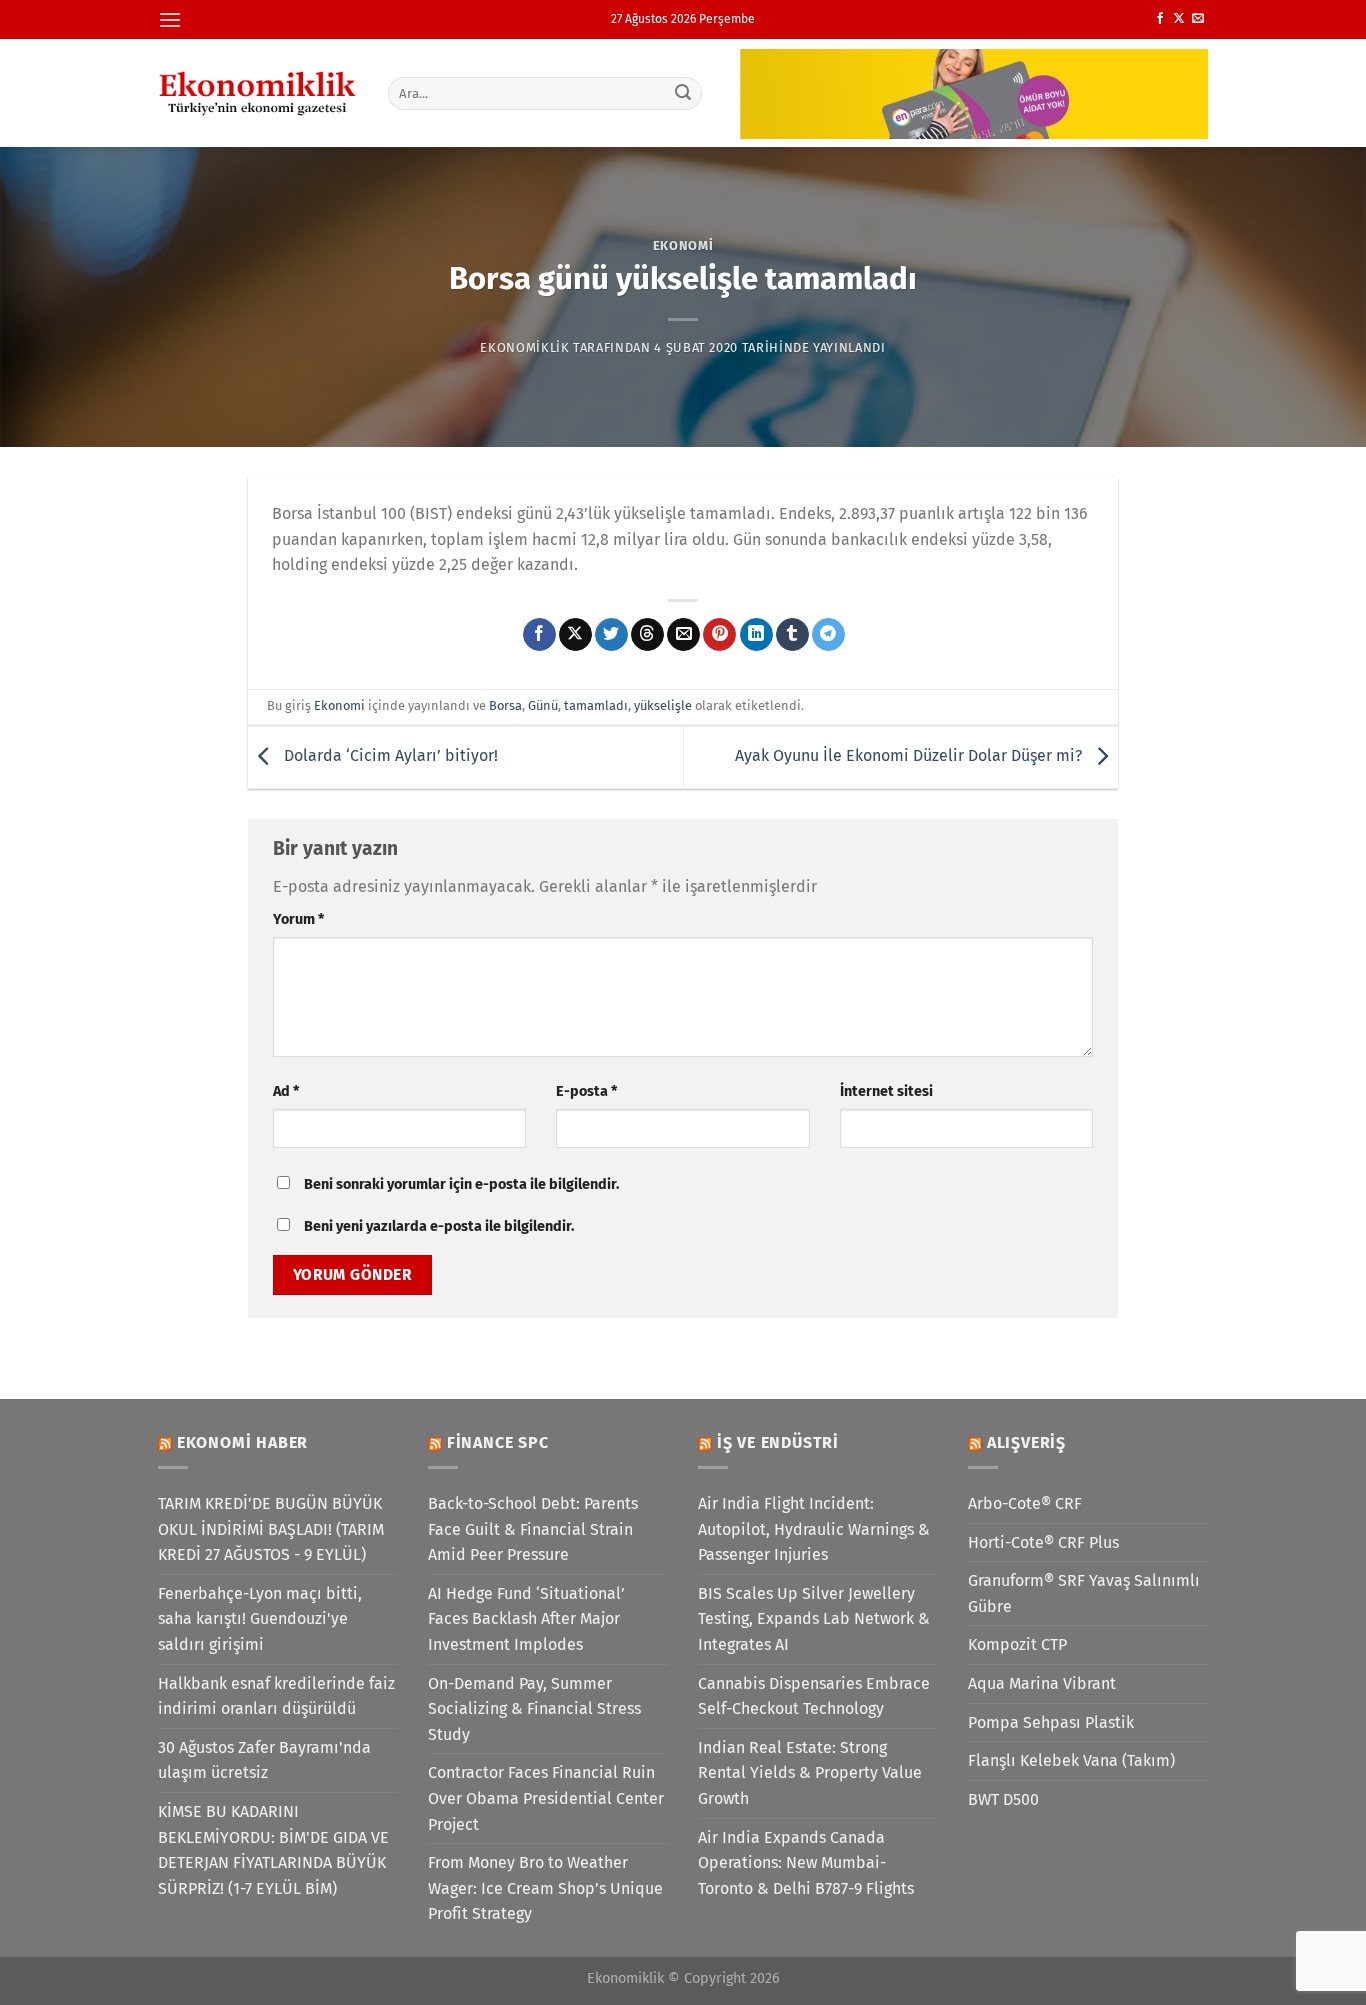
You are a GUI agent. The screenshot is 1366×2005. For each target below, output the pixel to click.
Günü (543, 705)
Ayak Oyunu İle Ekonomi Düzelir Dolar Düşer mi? (910, 756)
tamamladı (596, 705)
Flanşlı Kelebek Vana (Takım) (1071, 1760)
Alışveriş (1026, 1442)
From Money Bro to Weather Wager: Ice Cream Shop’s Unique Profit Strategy (545, 1888)
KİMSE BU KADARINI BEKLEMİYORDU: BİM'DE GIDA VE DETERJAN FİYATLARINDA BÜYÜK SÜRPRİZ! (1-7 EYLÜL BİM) (273, 1850)
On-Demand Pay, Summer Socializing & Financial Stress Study (534, 1709)
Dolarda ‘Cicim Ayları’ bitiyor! (389, 756)
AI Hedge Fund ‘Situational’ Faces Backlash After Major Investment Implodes (526, 1619)
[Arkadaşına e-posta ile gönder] (683, 635)
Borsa (505, 705)
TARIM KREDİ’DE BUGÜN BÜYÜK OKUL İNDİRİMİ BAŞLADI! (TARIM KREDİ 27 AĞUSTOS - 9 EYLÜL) (271, 1529)
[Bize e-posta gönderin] (1198, 19)
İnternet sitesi (886, 1091)
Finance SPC (498, 1442)
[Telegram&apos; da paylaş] (828, 635)
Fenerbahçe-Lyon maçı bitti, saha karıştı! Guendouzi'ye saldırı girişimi (260, 1619)
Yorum (298, 919)
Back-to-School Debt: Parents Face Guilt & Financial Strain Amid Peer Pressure (533, 1529)
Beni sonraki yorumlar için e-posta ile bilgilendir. (461, 1184)
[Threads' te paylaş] (647, 635)
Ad (286, 1091)
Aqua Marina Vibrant (1042, 1683)
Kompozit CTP (1017, 1644)
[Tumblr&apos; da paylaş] (792, 635)
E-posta (586, 1091)
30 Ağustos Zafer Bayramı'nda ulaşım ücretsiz (264, 1760)
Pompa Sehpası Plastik (1051, 1722)
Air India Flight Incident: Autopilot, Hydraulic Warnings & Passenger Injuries (814, 1529)
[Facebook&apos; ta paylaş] (539, 635)
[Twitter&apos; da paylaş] (611, 635)
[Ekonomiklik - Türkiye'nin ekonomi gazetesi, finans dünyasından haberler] (258, 93)
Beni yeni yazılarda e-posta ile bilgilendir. (439, 1226)
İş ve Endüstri (778, 1442)
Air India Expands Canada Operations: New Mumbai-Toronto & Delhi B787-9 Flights (806, 1863)
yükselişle (663, 705)
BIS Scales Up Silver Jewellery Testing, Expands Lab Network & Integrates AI (814, 1619)
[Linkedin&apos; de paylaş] (756, 635)
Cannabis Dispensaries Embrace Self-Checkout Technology (814, 1696)
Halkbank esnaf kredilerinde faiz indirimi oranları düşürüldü (276, 1696)
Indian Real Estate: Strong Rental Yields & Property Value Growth (810, 1773)
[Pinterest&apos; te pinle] (719, 635)
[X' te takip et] (1179, 19)
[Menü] (170, 19)
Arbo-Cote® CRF (1025, 1503)
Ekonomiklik (524, 347)
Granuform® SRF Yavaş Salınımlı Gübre (1084, 1593)
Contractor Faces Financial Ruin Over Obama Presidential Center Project (546, 1798)
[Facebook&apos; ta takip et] (1160, 19)
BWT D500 (1003, 1799)
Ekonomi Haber (242, 1442)
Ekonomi (683, 245)
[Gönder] (684, 93)
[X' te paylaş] (575, 635)
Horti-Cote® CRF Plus (1043, 1542)
